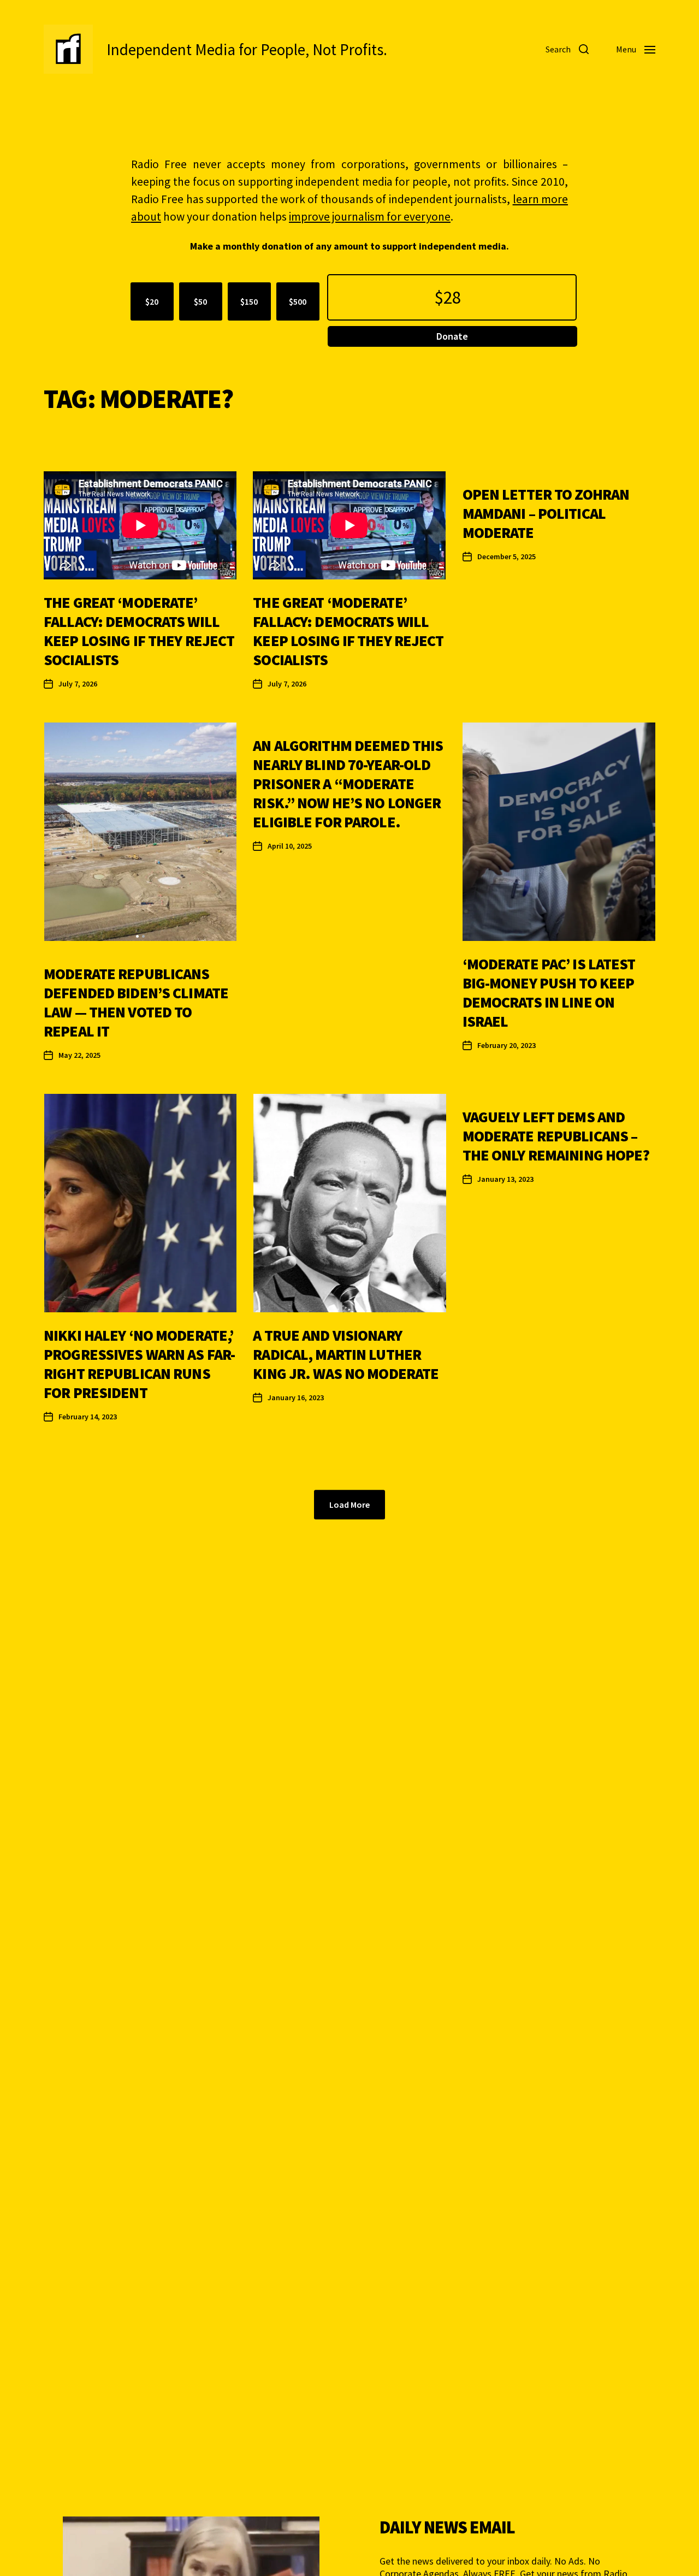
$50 (200, 301)
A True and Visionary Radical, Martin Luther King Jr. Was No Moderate (346, 1354)
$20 (152, 301)
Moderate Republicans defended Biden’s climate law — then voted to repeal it (136, 1002)
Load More (349, 1505)
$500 (298, 301)
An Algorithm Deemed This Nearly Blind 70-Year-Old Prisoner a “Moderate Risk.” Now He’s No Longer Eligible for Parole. (348, 784)
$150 (249, 301)
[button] (137, 936)
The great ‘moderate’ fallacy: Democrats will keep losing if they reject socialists (139, 631)
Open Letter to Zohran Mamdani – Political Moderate (546, 513)
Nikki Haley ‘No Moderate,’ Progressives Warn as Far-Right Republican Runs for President (139, 1364)
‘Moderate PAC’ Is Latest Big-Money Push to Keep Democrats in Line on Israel (549, 993)
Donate (452, 336)
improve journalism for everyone (370, 217)
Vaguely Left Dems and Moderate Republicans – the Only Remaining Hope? (556, 1136)
